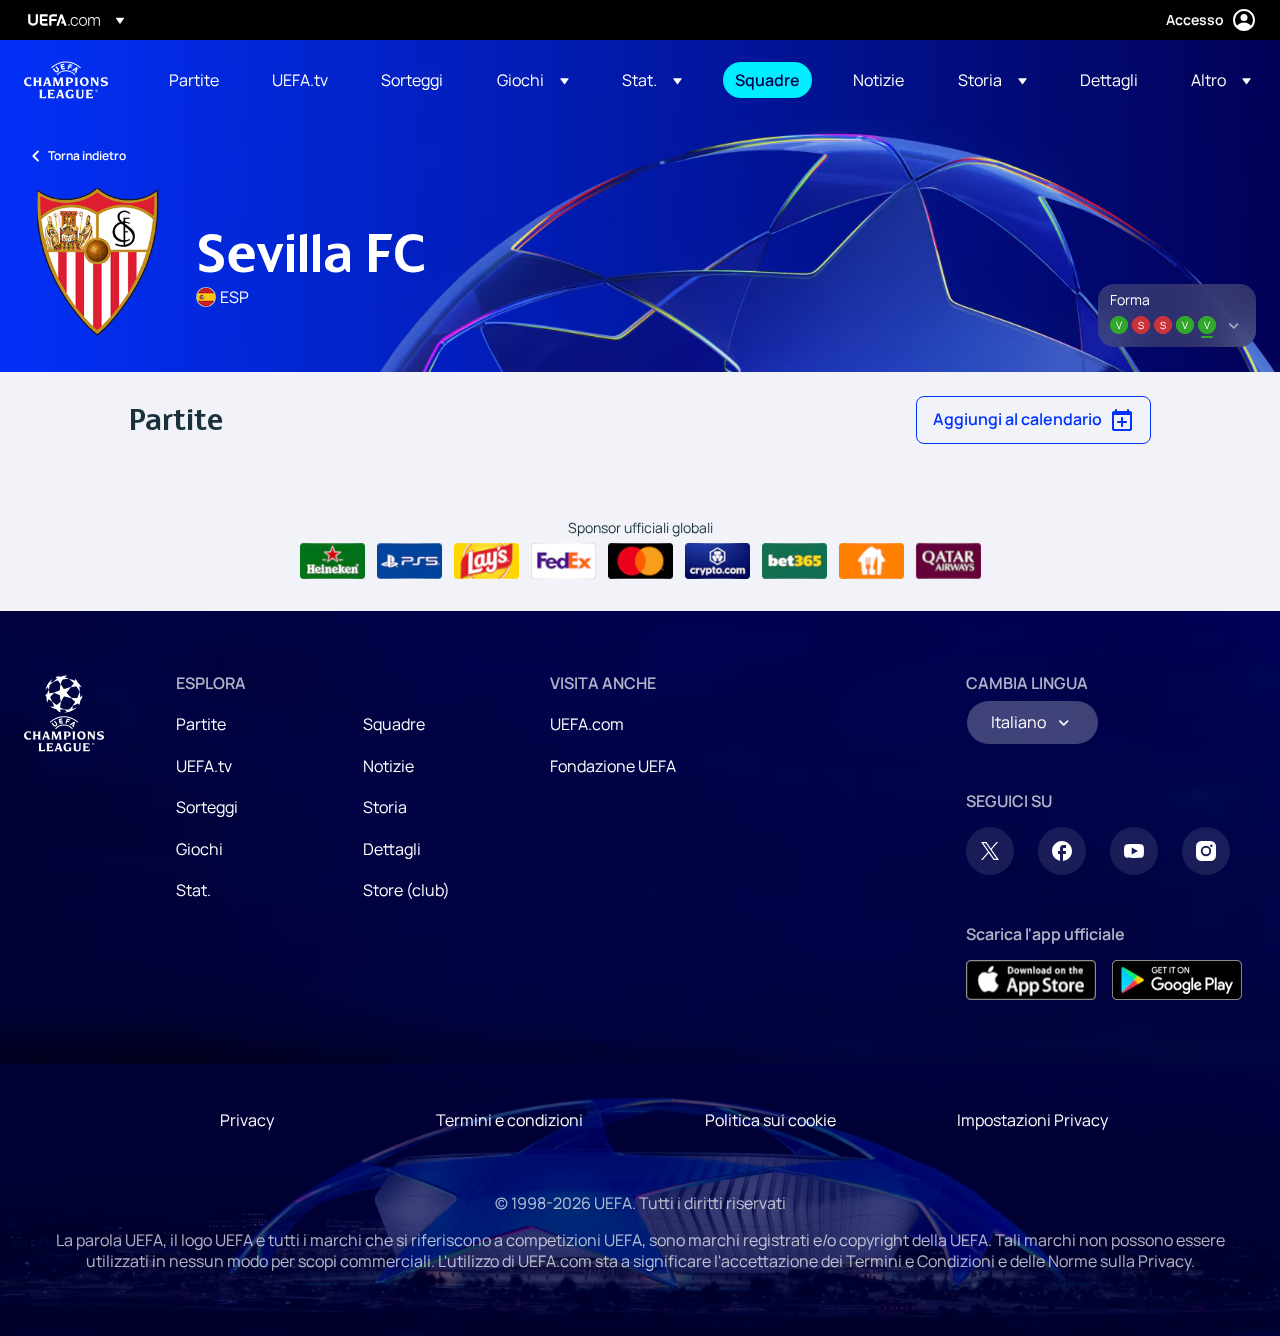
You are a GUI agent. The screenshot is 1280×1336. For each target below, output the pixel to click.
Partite (201, 724)
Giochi (199, 849)
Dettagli (392, 849)
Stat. (193, 890)
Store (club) (406, 890)
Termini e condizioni (509, 1120)
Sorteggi (207, 807)
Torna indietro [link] (87, 155)
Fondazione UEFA (613, 766)
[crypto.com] (717, 561)
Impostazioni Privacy (1032, 1120)
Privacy (247, 1120)
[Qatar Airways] (948, 561)
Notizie (388, 766)
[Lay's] (486, 561)
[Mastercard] (640, 561)
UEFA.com (587, 724)
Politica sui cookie (770, 1120)
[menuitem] (195, 80)
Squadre (394, 724)
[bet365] (794, 561)
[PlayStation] (409, 561)
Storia (385, 807)
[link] (194, 80)
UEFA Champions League (66, 80)
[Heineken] (332, 561)
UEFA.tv (204, 766)
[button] (533, 80)
